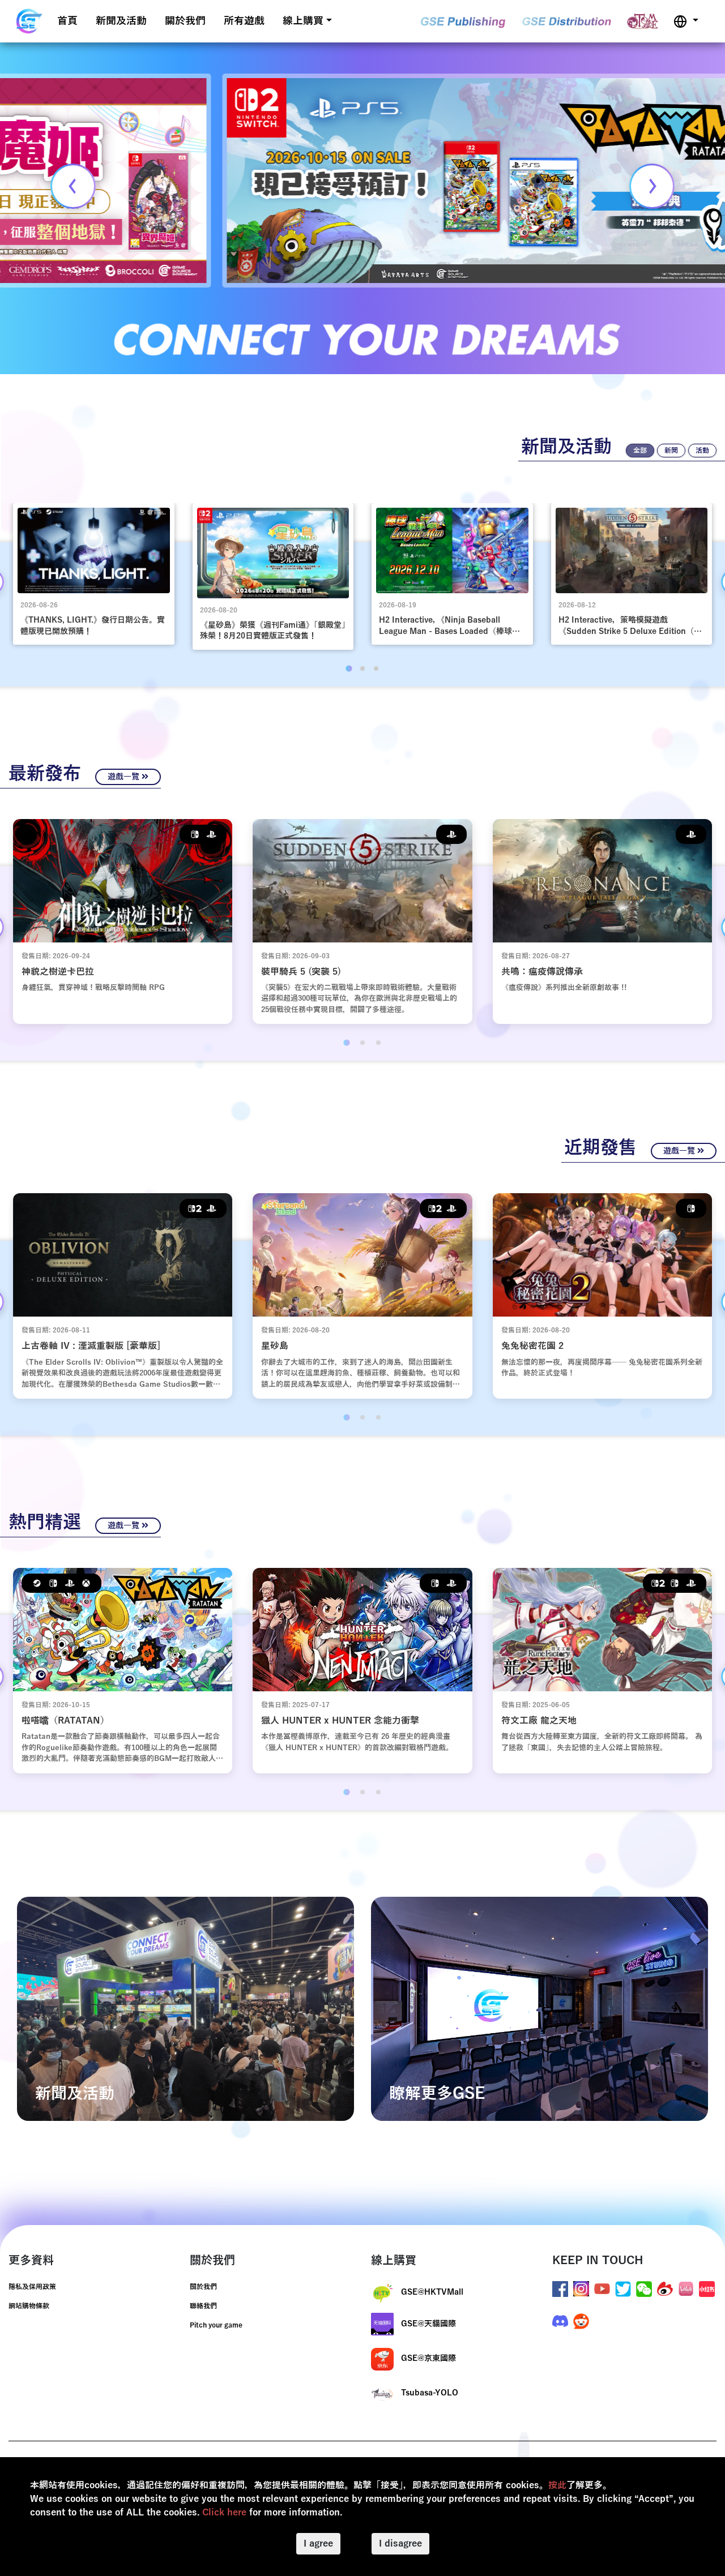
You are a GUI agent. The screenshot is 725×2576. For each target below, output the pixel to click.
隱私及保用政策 (32, 2287)
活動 (702, 451)
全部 (640, 451)
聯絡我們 (203, 2306)
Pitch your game (216, 2325)
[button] (686, 21)
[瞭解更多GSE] (540, 2008)
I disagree (400, 2544)
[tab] (349, 668)
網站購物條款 (29, 2306)
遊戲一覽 (125, 777)
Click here (224, 2513)
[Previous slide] (73, 186)
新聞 (671, 451)
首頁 (67, 21)
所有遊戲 (244, 21)
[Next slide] (652, 186)
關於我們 (185, 21)
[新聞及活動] (185, 2008)
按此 (557, 2485)
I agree (318, 2544)
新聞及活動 (121, 21)
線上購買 (303, 21)
